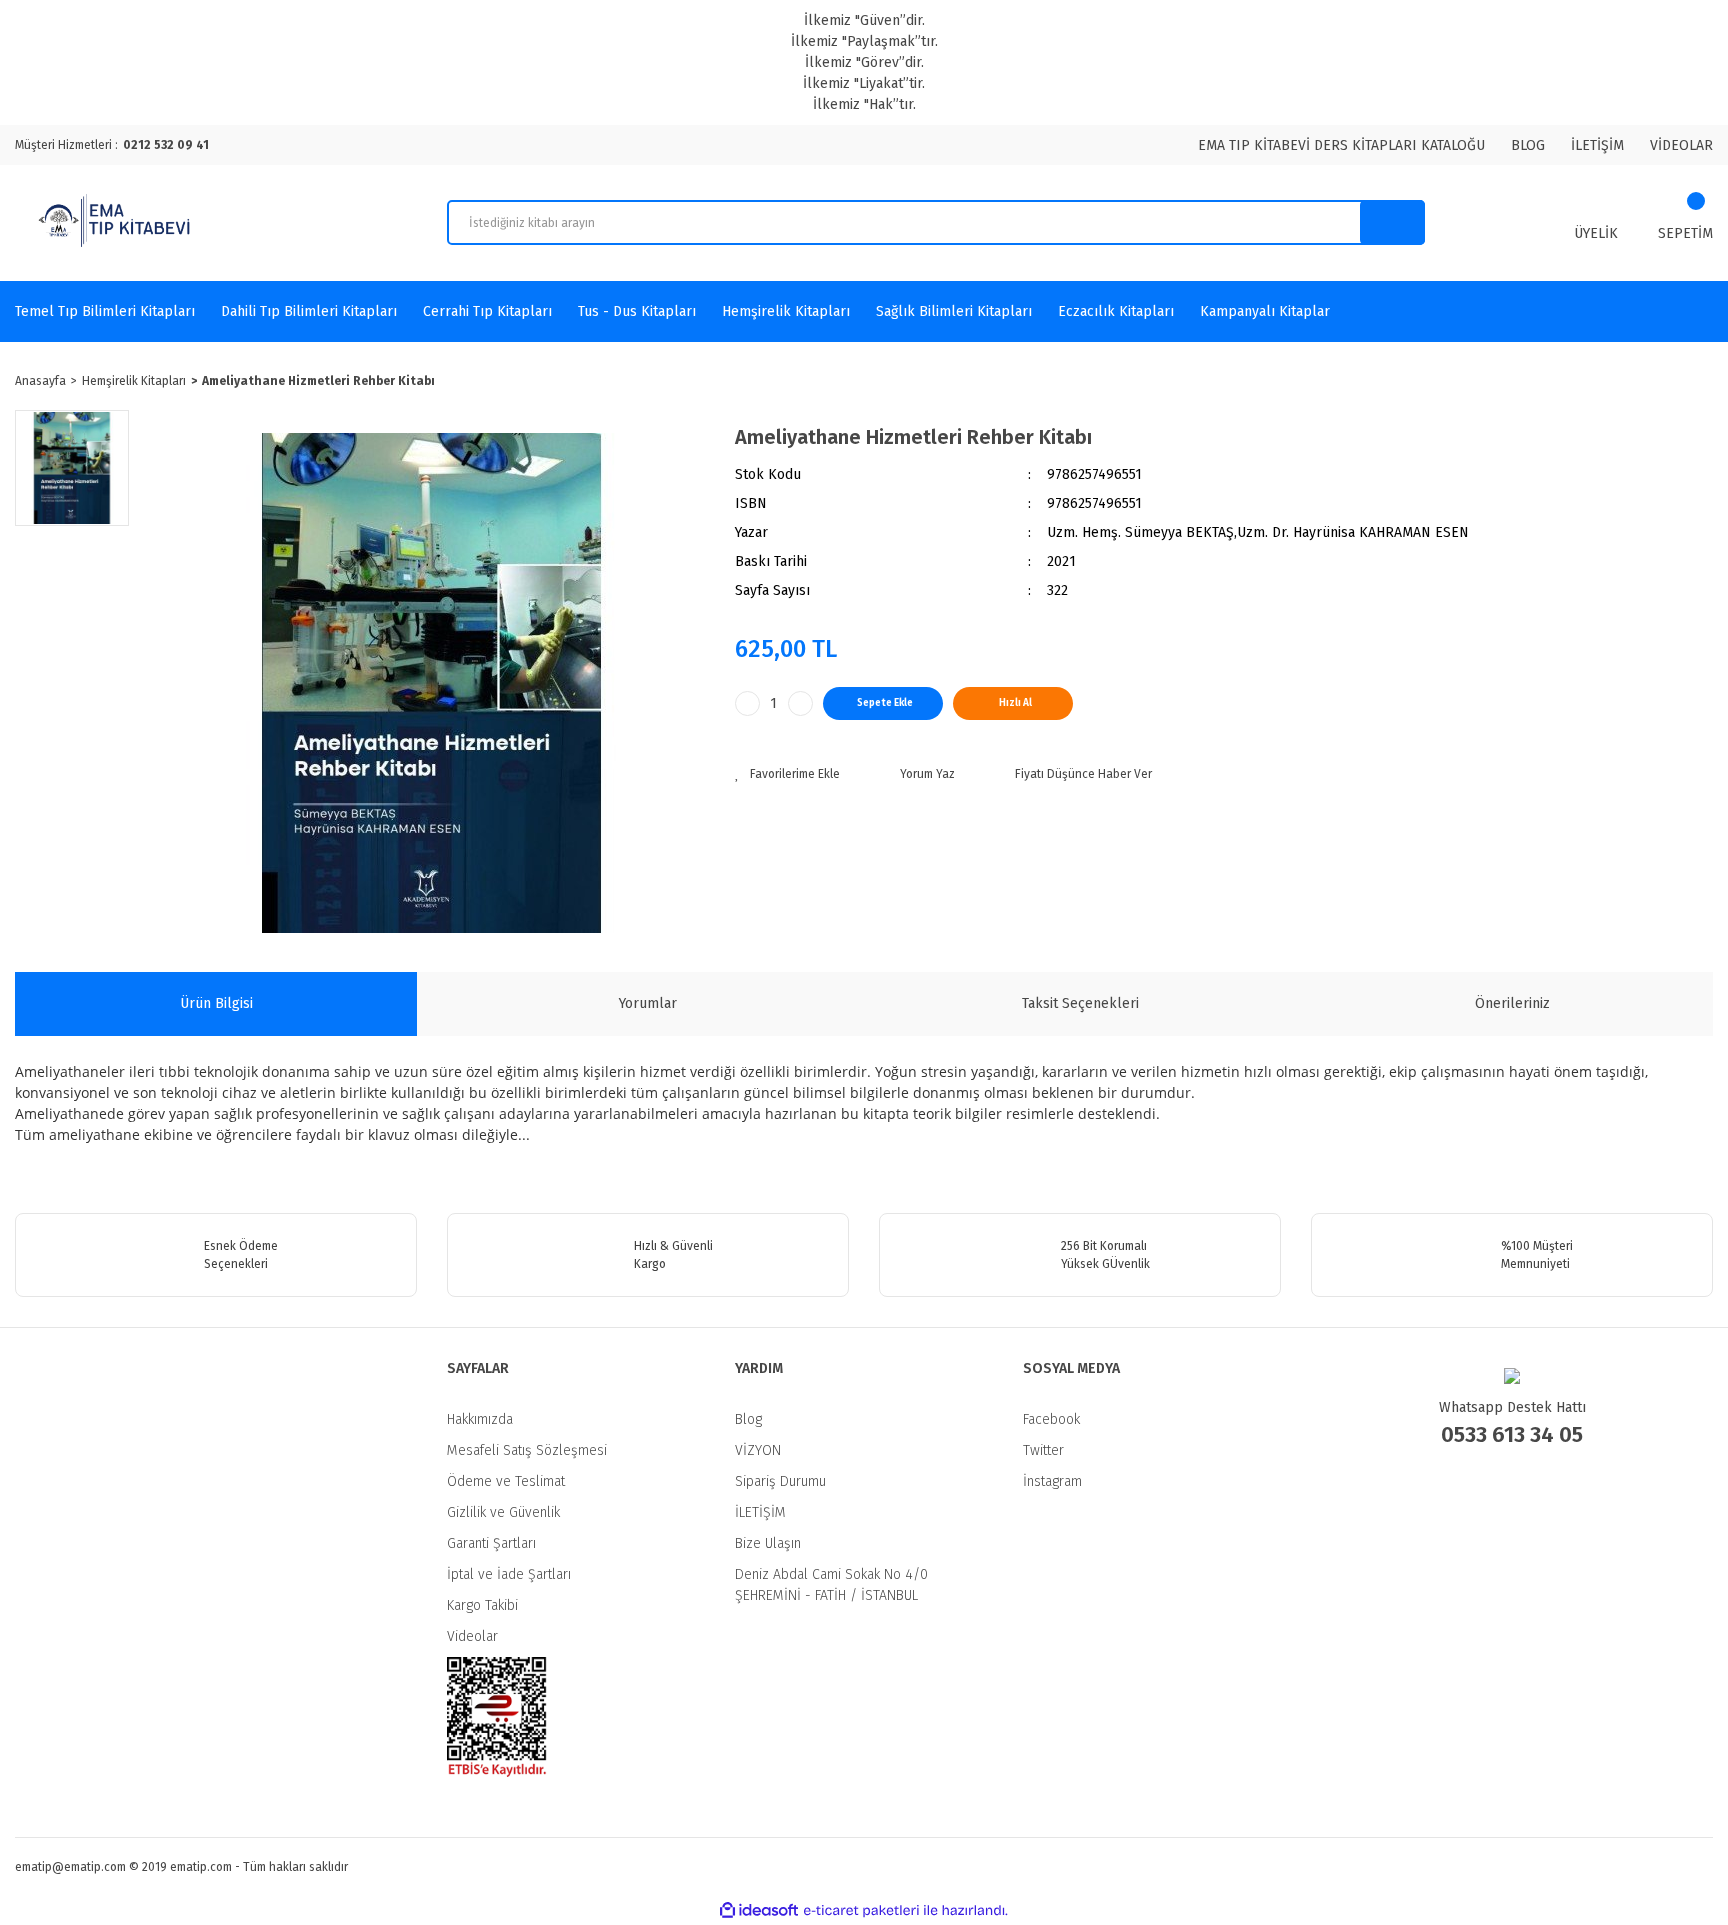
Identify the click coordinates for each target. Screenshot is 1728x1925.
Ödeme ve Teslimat (506, 1481)
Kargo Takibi (482, 1605)
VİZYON (758, 1450)
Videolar (472, 1636)
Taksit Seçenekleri (1080, 1003)
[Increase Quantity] (800, 703)
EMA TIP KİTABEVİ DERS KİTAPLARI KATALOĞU (1341, 145)
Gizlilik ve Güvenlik (503, 1512)
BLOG (1528, 145)
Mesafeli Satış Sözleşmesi (527, 1450)
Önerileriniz (1512, 1003)
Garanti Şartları (491, 1543)
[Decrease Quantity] (747, 703)
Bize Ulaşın (768, 1543)
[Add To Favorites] (787, 774)
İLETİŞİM (1597, 145)
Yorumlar (648, 1003)
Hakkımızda (480, 1419)
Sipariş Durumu (780, 1481)
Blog (748, 1419)
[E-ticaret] (861, 1911)
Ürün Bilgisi (216, 1003)
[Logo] (117, 223)
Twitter (1043, 1450)
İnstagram (1052, 1481)
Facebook (1051, 1419)
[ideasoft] (759, 1910)
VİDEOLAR (1681, 145)
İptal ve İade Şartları (509, 1574)
